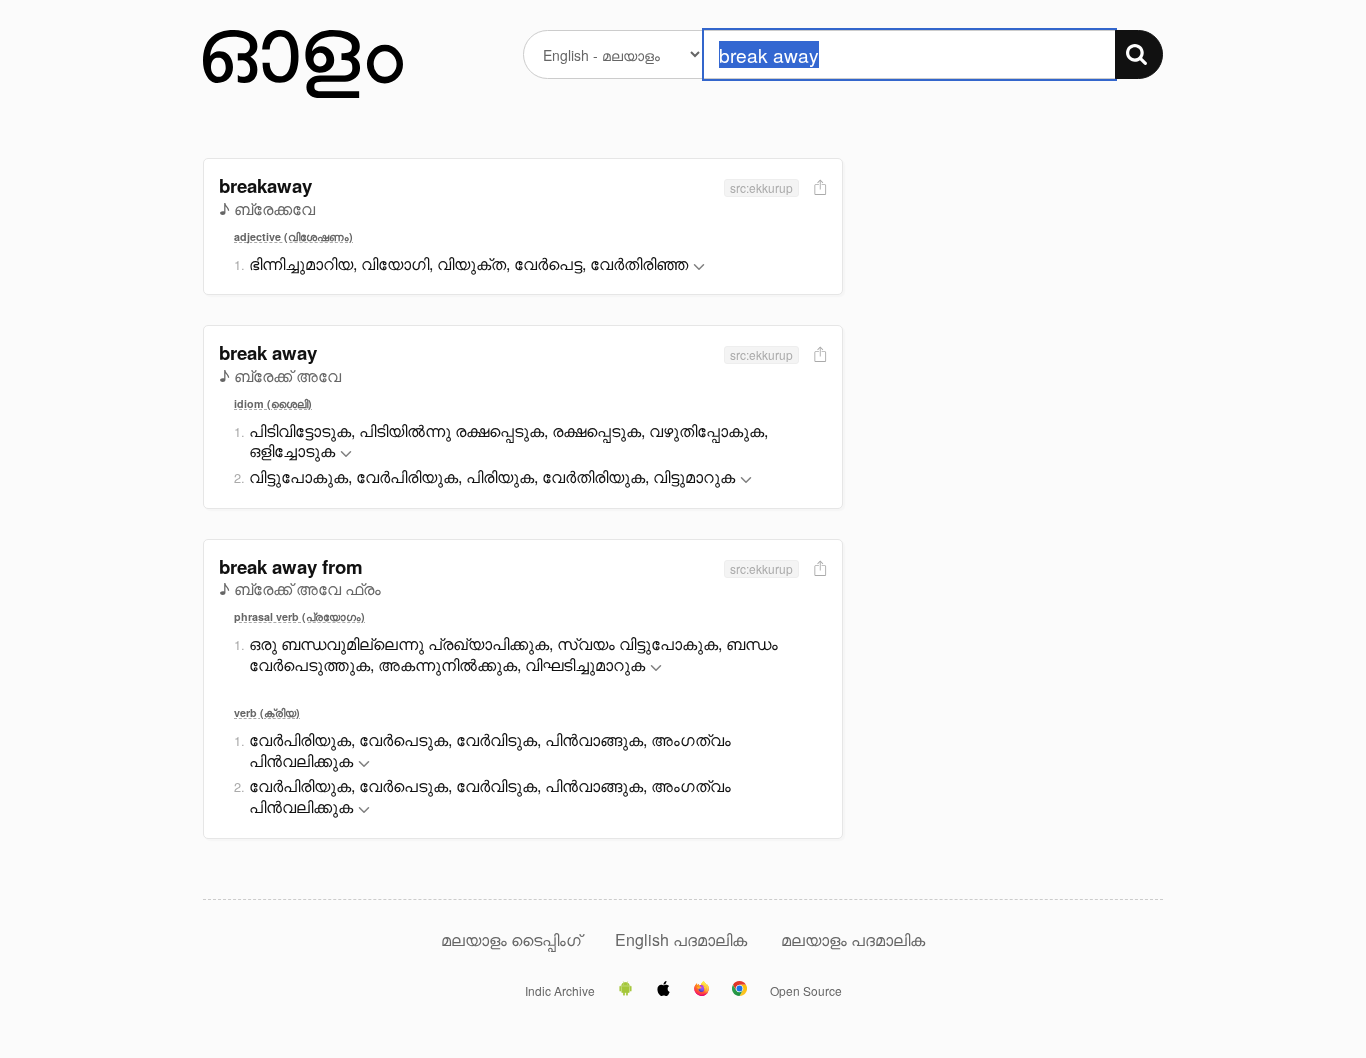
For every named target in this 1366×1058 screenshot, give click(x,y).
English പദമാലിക (683, 939)
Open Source (806, 991)
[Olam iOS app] (663, 990)
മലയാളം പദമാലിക (853, 939)
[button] (699, 267)
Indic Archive (560, 991)
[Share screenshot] (818, 188)
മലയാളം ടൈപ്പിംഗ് (511, 939)
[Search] (1139, 54)
